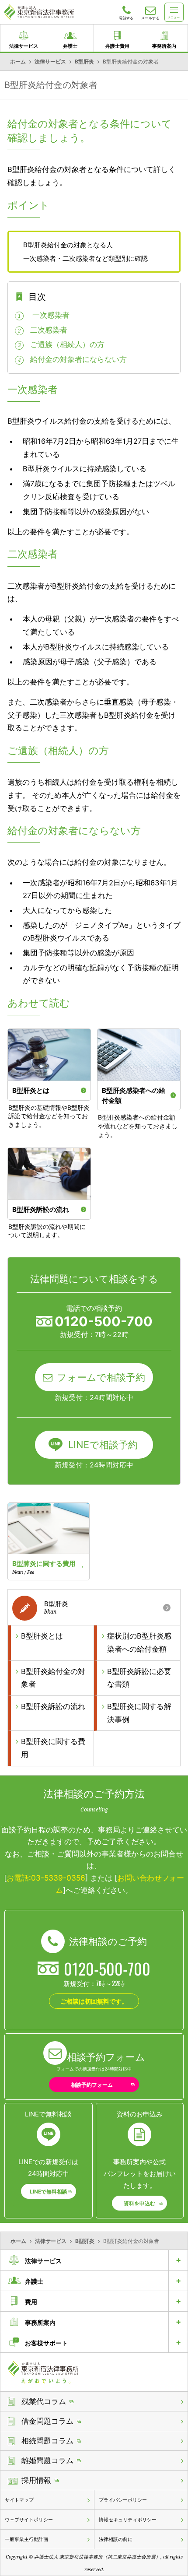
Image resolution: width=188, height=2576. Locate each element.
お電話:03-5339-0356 (46, 1878)
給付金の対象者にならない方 (78, 359)
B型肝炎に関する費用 (53, 1748)
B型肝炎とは (42, 1636)
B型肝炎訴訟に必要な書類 (139, 1678)
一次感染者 (50, 315)
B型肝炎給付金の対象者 (53, 1678)
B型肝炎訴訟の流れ (53, 1706)
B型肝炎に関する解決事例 (139, 1713)
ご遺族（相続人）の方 (67, 344)
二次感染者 (49, 330)
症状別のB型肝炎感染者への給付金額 (139, 1642)
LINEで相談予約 (103, 1445)
